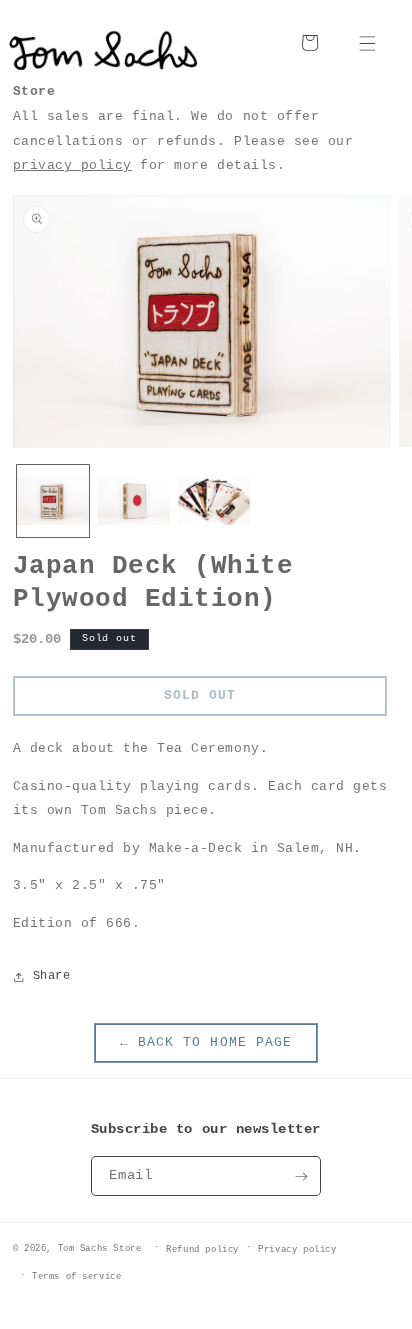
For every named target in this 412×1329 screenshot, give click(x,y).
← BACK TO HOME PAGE (205, 1042)
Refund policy (202, 1249)
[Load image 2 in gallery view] (134, 501)
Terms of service (77, 1276)
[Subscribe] (301, 1176)
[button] (367, 42)
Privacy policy (297, 1249)
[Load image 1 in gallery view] (53, 501)
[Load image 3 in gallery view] (214, 501)
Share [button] (52, 976)
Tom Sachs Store (100, 1247)
